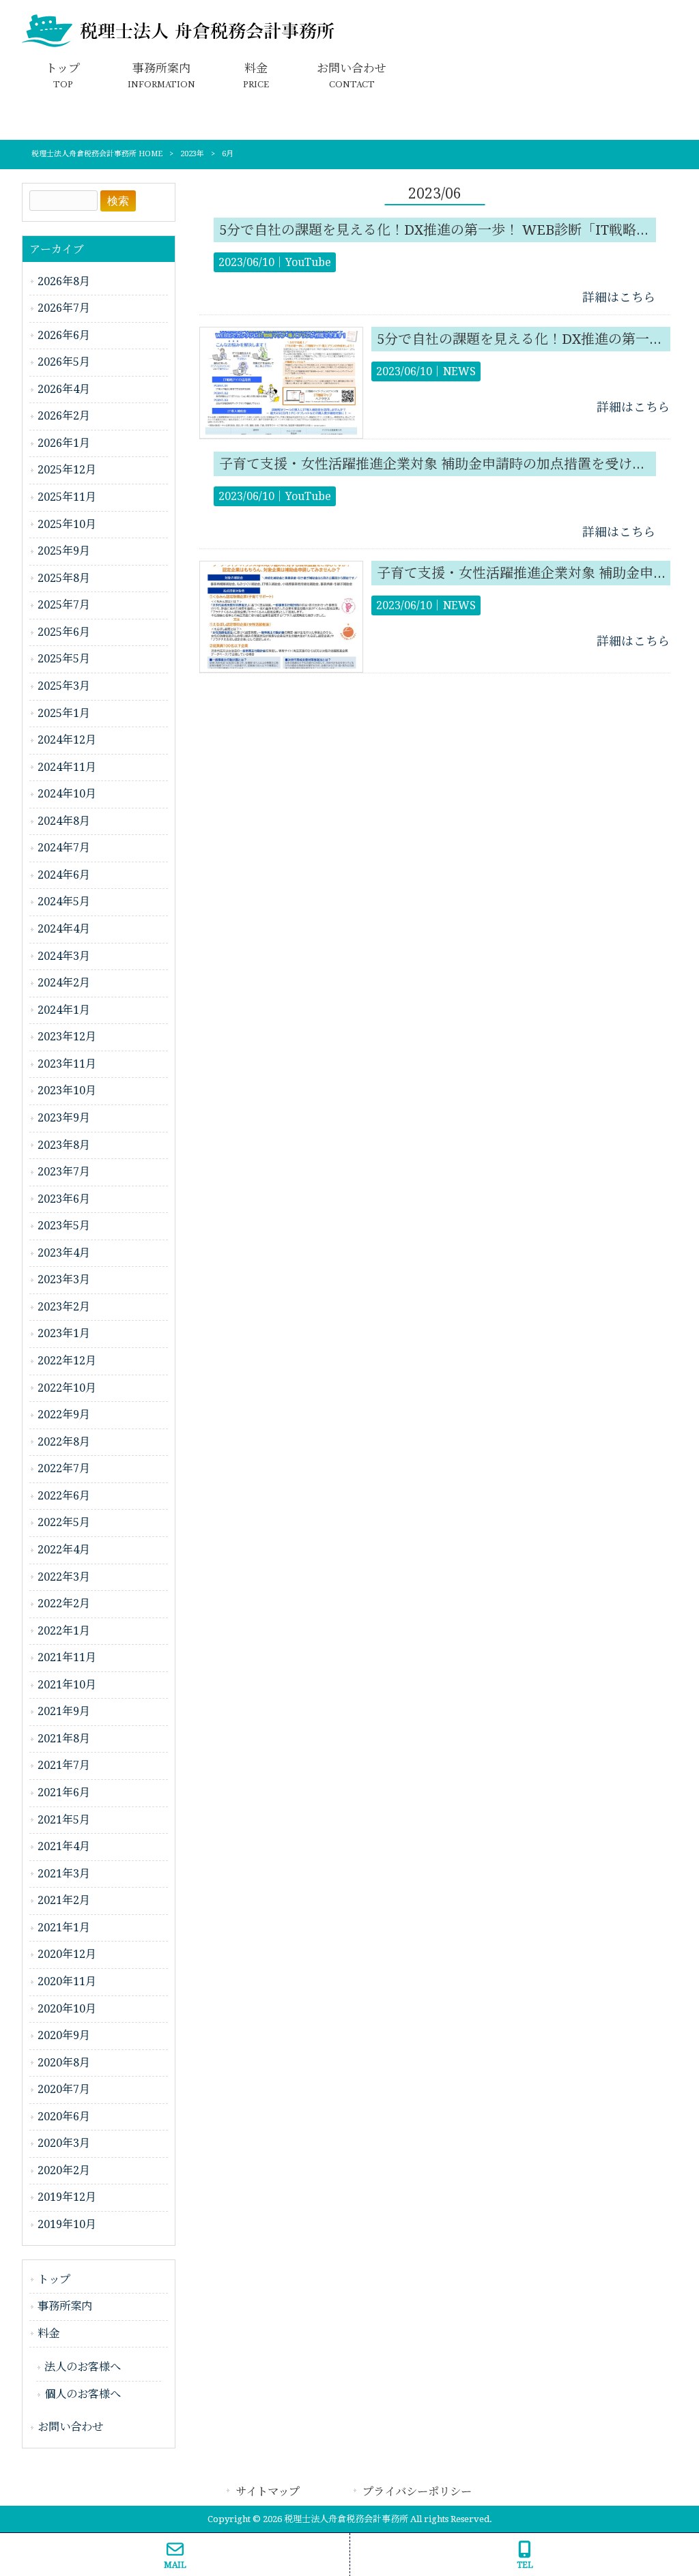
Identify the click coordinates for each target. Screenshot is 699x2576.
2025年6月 (64, 632)
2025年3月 (64, 686)
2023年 (192, 154)
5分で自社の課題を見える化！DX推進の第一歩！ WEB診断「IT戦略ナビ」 (448, 230)
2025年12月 (67, 470)
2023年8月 (64, 1145)
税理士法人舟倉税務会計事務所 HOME (97, 154)
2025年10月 (67, 524)
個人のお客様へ (83, 2394)
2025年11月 (67, 497)
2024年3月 (64, 956)
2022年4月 (64, 1550)
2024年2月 (64, 983)
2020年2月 (64, 2170)
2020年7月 (64, 2089)
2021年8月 (64, 1739)
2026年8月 (64, 281)
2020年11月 (67, 1981)
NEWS (459, 371)
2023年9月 (64, 1118)
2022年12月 (67, 1361)
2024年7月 (64, 848)
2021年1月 (64, 1928)
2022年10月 (67, 1388)
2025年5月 (64, 659)
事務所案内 (65, 2306)
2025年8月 (64, 578)
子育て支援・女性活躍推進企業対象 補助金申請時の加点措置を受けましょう (453, 464)
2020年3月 (64, 2143)
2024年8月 (64, 821)
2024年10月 (67, 794)
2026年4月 (64, 389)
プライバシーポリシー (417, 2492)
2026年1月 (64, 443)
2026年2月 (64, 416)
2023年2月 (64, 1307)
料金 (48, 2333)
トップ (54, 2280)
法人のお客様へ (83, 2367)
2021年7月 (64, 1765)
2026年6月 (64, 335)
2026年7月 (64, 308)
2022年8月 (64, 1442)
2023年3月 (64, 1279)
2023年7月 (64, 1172)
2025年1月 (64, 713)
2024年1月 (64, 1010)
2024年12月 (67, 740)
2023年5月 (64, 1226)
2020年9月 (64, 2035)
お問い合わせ (70, 2427)
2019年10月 (67, 2224)
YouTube (308, 262)
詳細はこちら (619, 297)
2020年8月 (64, 2063)
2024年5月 (64, 902)
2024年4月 (64, 929)
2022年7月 (64, 1468)
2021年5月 (64, 1820)
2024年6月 (64, 875)
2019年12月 (67, 2197)
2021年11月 (67, 1657)
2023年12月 (67, 1037)
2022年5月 (64, 1522)
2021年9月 (64, 1711)
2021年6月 (64, 1792)
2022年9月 (64, 1415)
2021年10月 (67, 1685)
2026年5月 (64, 362)
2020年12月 (67, 1954)
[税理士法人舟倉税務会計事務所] (179, 44)
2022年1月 (64, 1631)
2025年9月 (64, 551)
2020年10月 (67, 2009)
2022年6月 (64, 1496)
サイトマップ (268, 2492)
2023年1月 (64, 1333)
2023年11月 (67, 1064)
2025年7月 (64, 605)
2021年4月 (64, 1846)
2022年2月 (64, 1604)
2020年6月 (64, 2117)
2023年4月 (64, 1253)
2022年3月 (64, 1577)
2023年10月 (67, 1091)
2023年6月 (64, 1199)
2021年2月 (64, 1900)
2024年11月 (67, 767)
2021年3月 (64, 1874)
